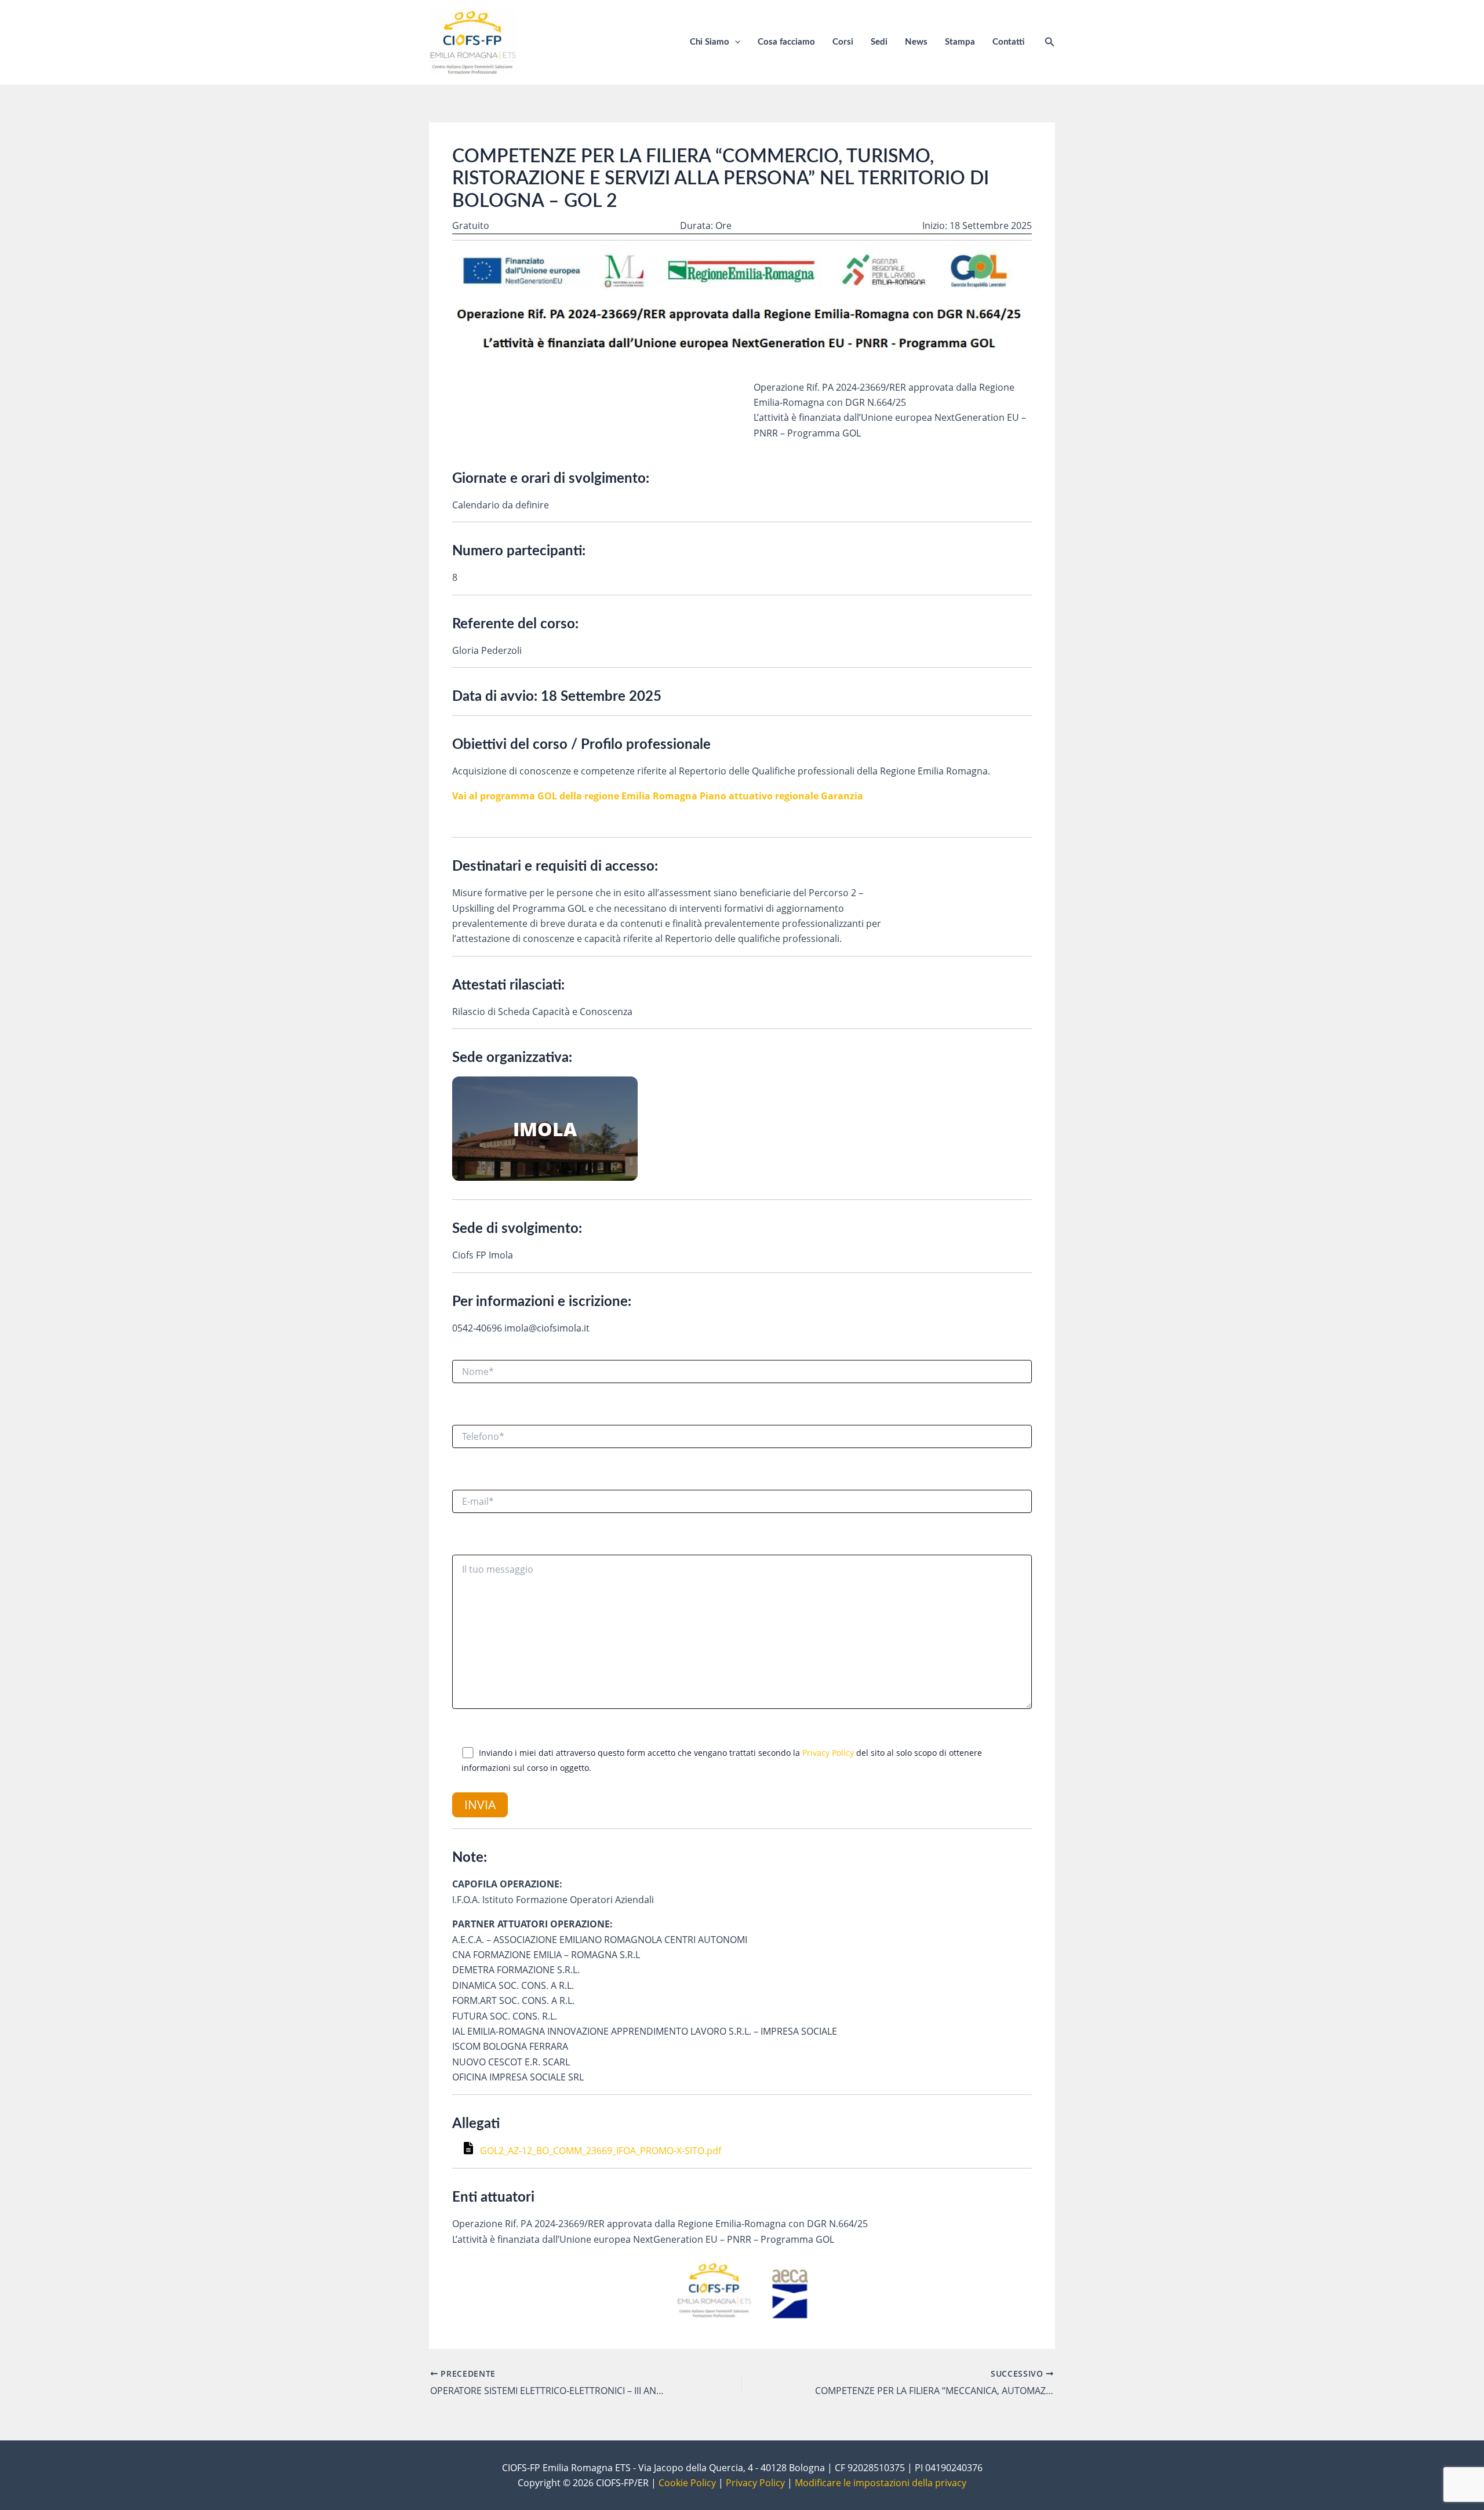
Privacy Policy (828, 1753)
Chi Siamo (710, 42)
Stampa (960, 42)
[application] (735, 42)
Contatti (1008, 42)
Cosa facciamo (786, 42)
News (916, 42)
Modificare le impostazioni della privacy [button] (881, 2483)
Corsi (843, 42)
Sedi (879, 42)
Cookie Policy (687, 2483)
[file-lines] (470, 2151)
